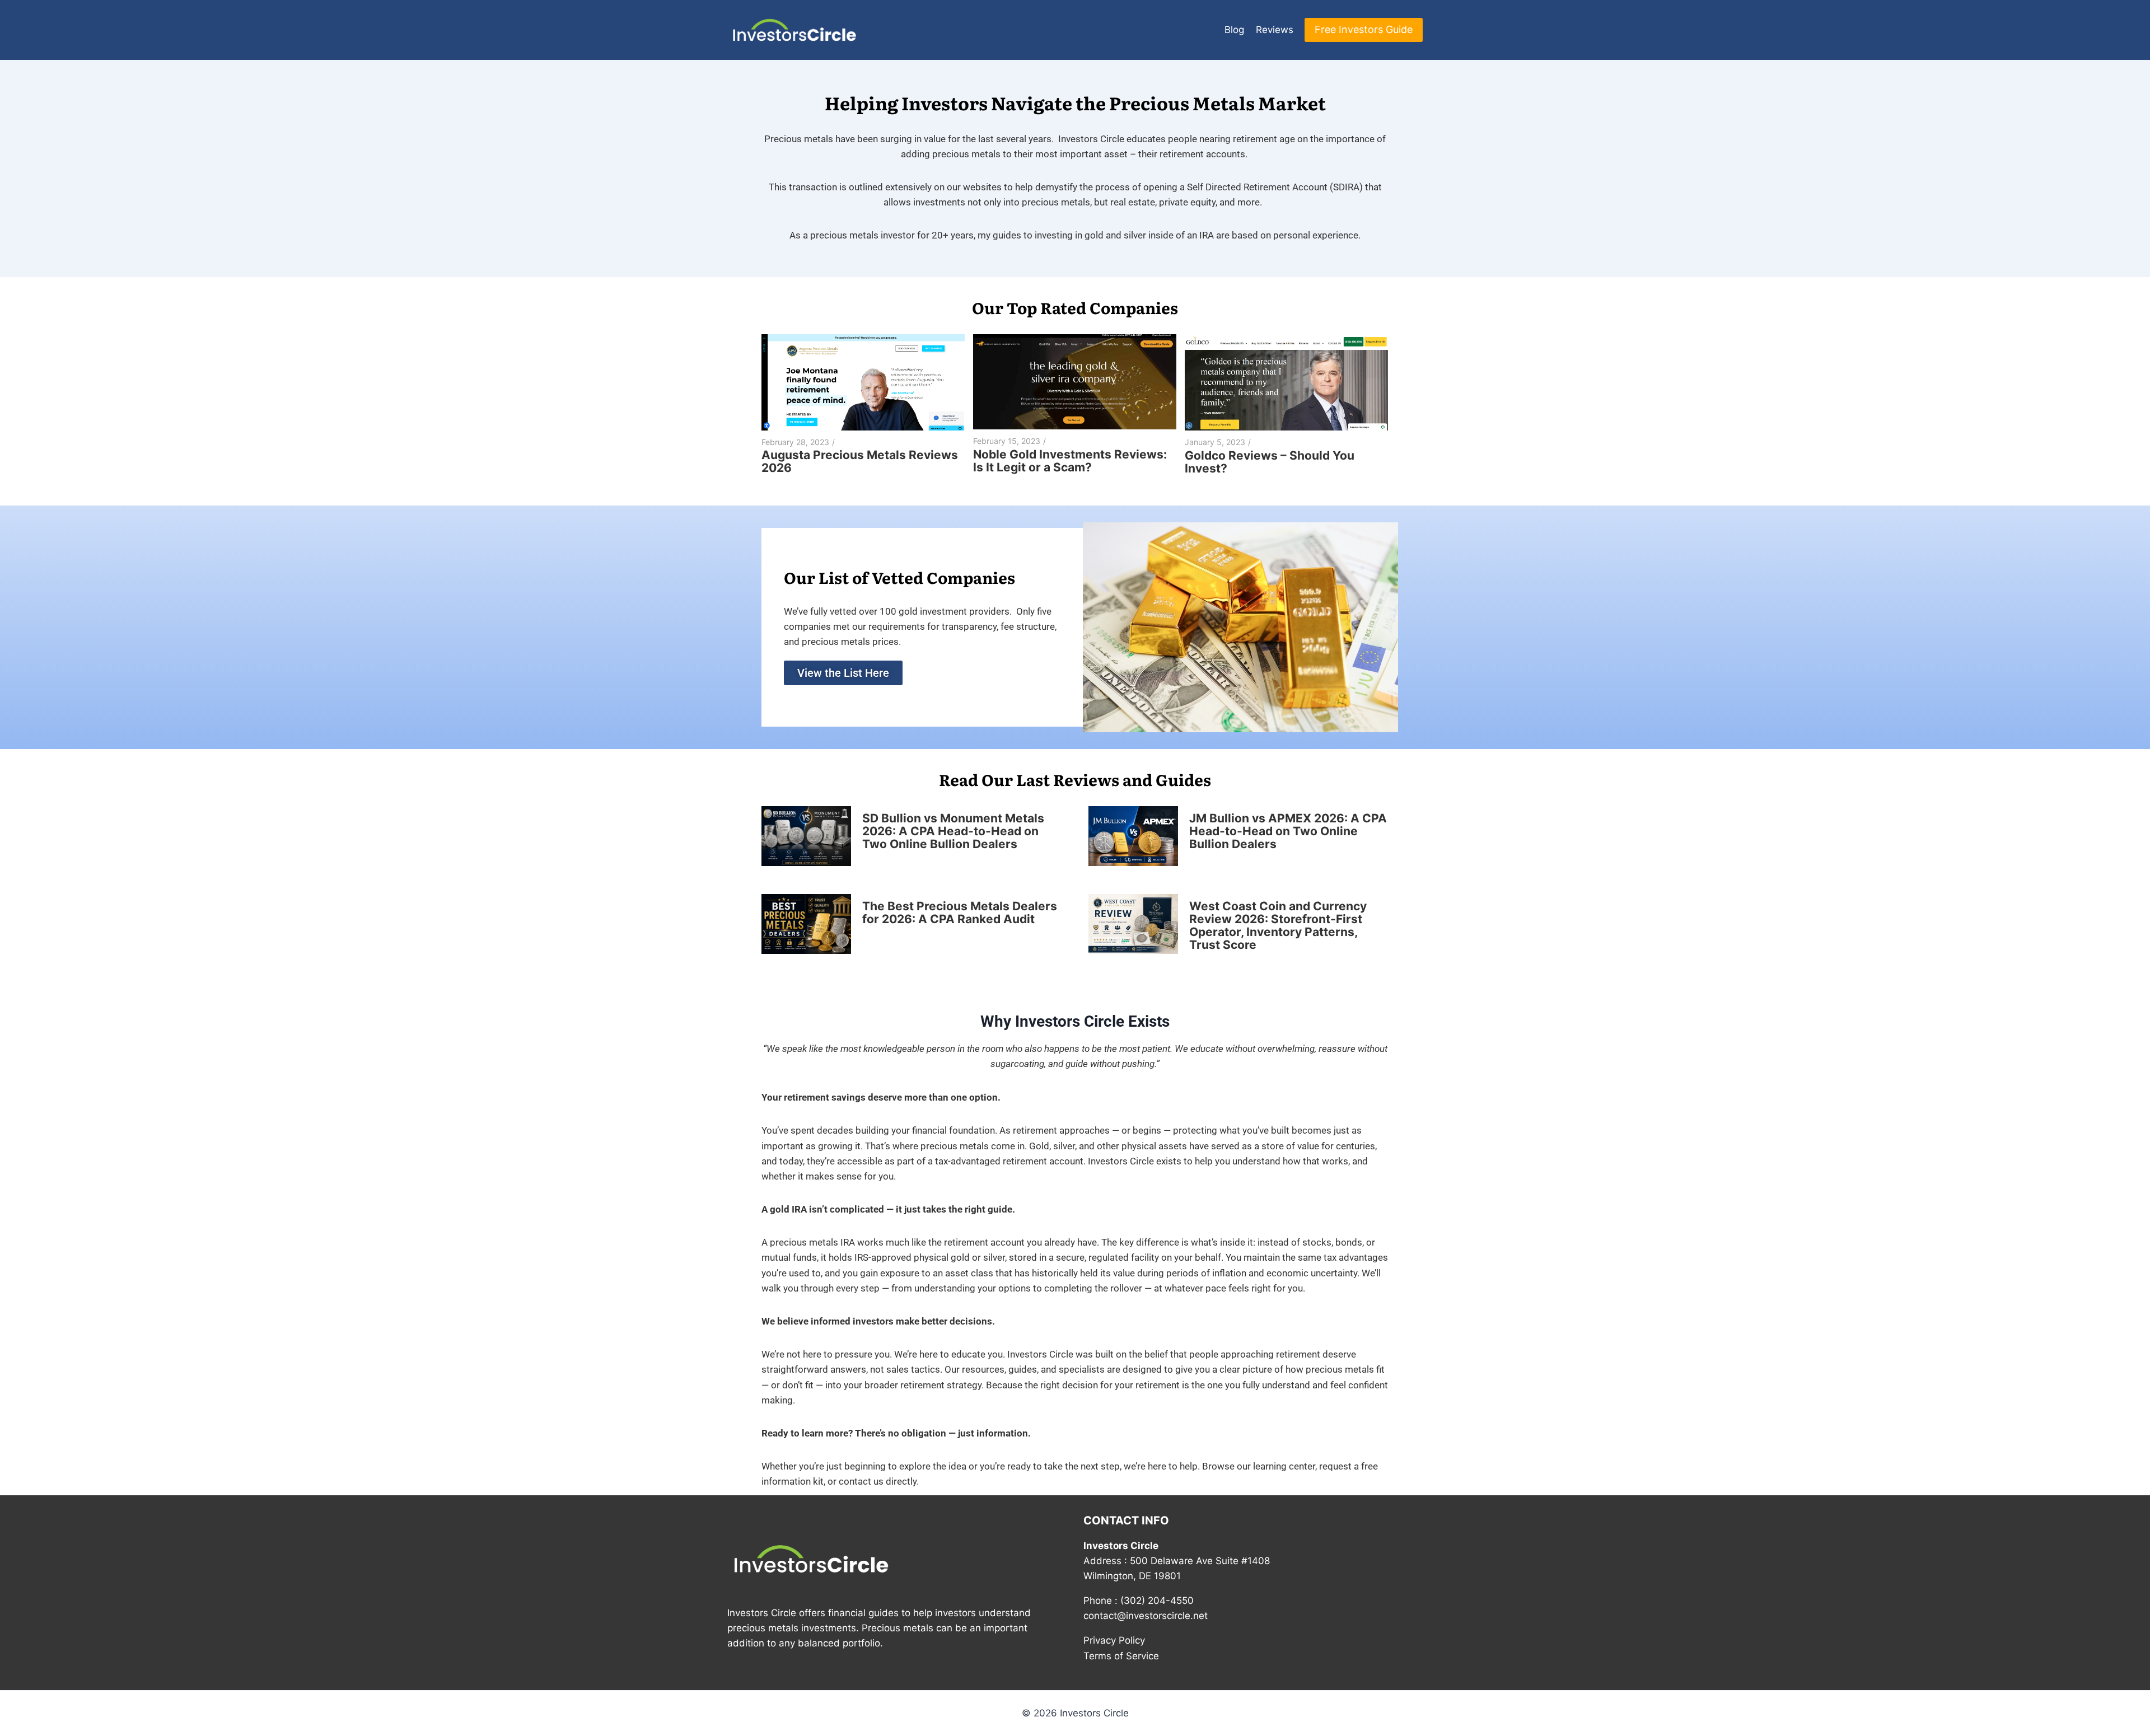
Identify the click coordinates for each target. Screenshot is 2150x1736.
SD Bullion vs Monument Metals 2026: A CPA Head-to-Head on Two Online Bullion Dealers (953, 831)
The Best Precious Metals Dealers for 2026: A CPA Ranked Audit (960, 913)
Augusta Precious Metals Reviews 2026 (860, 461)
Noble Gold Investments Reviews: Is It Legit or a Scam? (1070, 461)
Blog (1234, 30)
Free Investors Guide (1364, 29)
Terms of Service (1121, 1656)
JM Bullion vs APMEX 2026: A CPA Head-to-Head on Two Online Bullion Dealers (1288, 831)
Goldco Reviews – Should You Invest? (1270, 462)
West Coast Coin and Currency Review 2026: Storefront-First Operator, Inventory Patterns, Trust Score (1278, 925)
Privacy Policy (1114, 1640)
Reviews (1275, 30)
